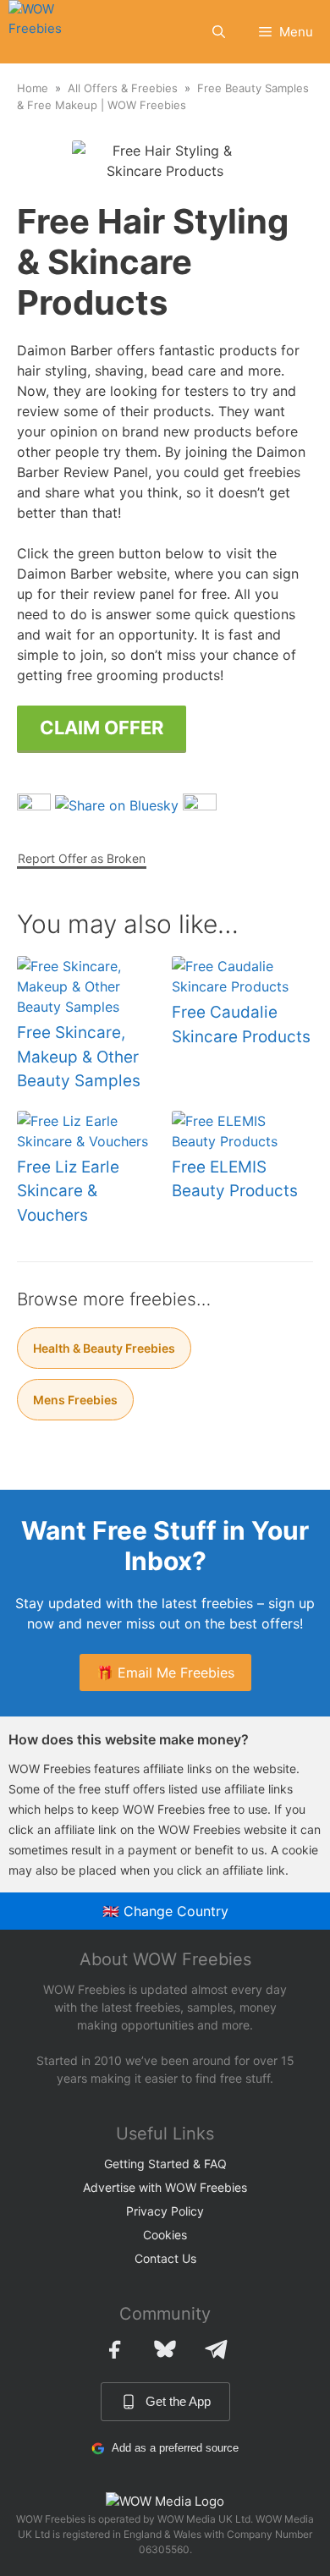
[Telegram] (216, 2349)
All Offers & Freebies (123, 88)
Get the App (178, 2401)
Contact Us (165, 2258)
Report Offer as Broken (82, 858)
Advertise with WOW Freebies (165, 2187)
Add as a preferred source (175, 2448)
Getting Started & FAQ (165, 2164)
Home (33, 88)
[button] (219, 32)
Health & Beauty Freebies (104, 1348)
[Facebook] (114, 2349)
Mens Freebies (75, 1400)
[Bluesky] (165, 2349)
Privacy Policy (165, 2211)
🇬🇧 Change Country (165, 1911)
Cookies (165, 2235)
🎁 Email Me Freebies (165, 1672)
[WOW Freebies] (47, 32)
